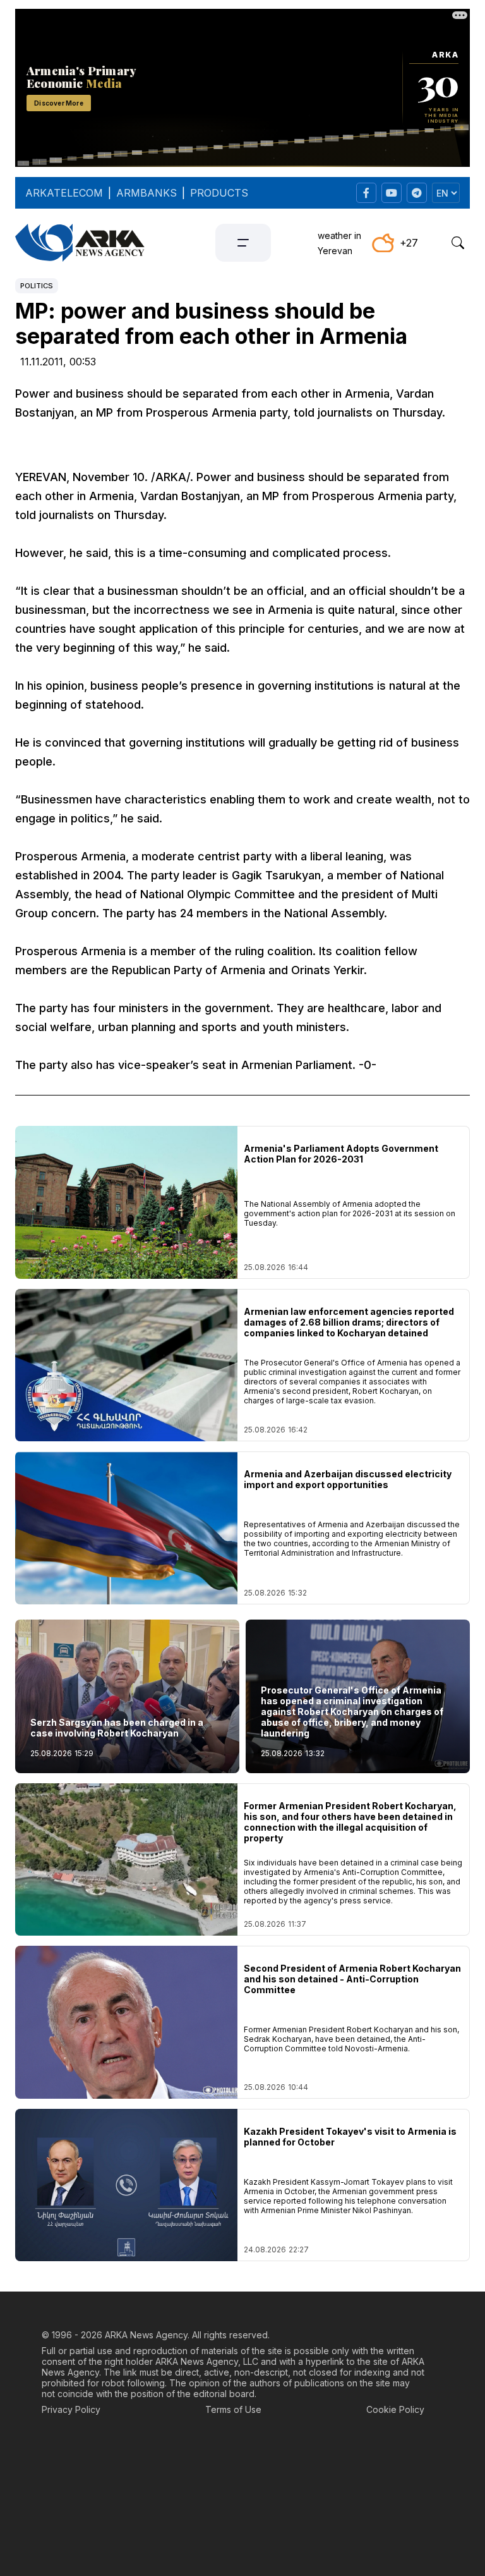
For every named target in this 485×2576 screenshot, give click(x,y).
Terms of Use (233, 2409)
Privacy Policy (71, 2409)
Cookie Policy (395, 2409)
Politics (37, 286)
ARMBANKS (147, 193)
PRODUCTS (219, 193)
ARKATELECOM (64, 193)
